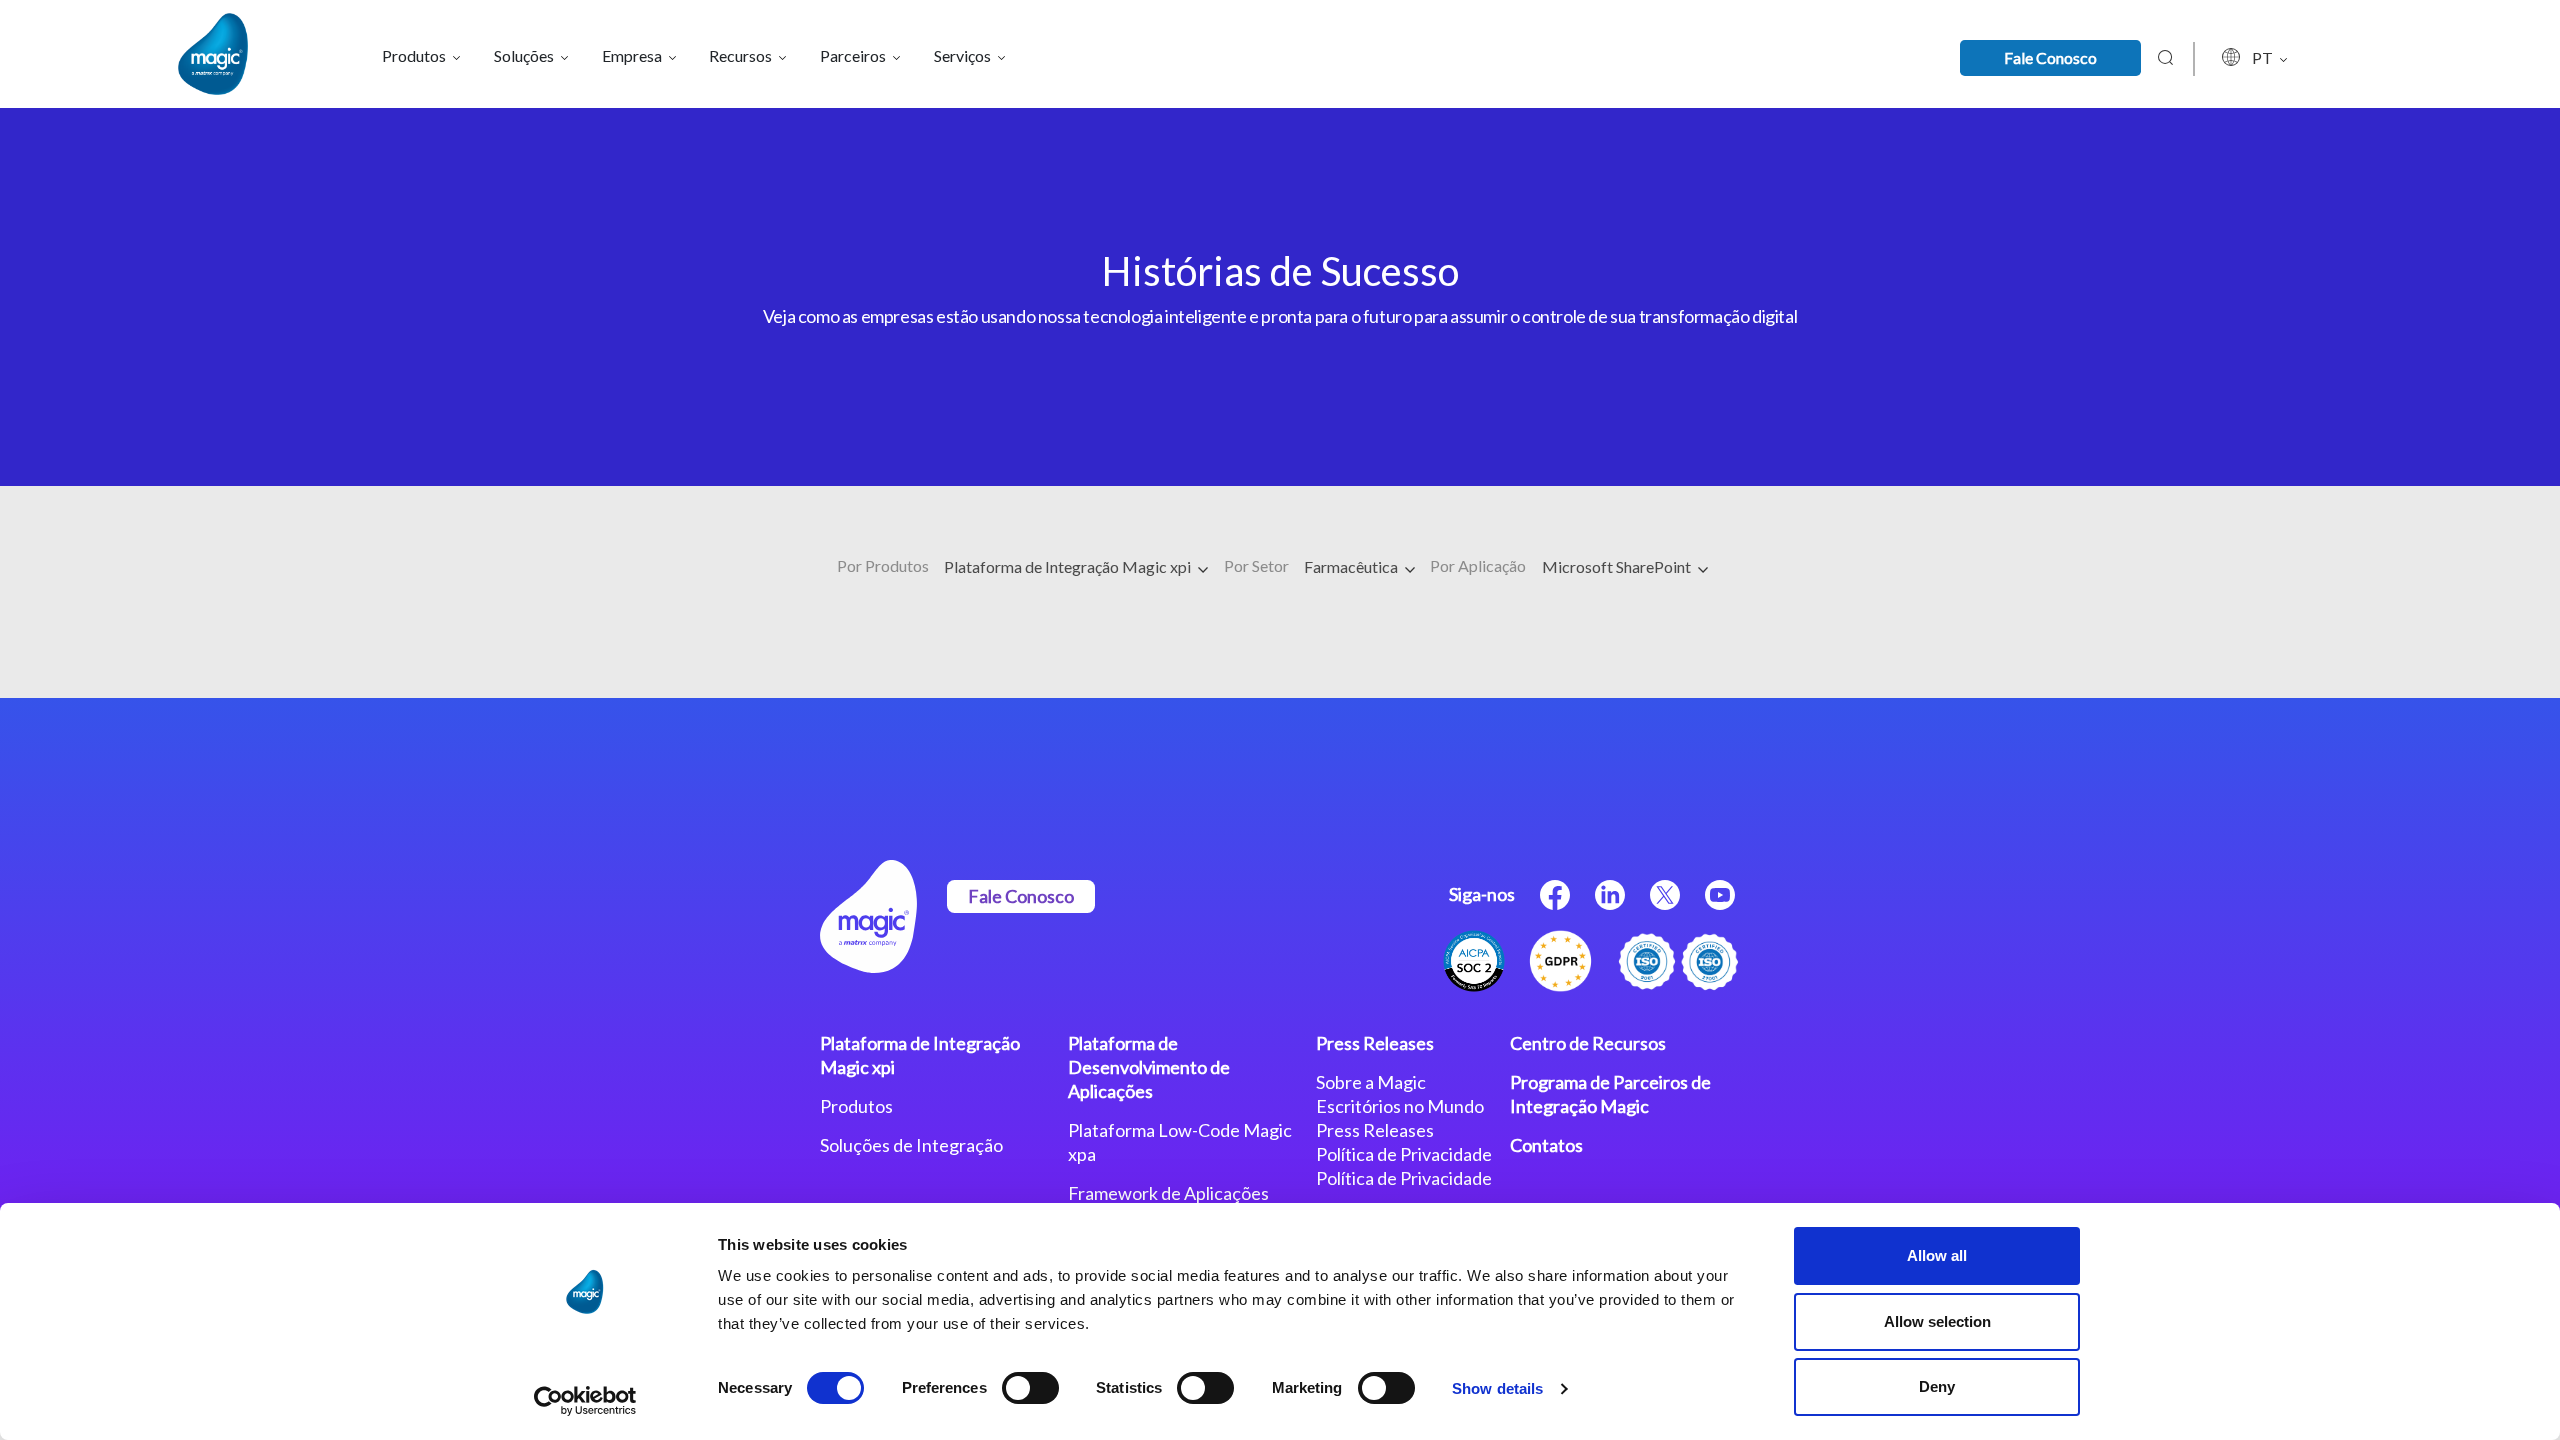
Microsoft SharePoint (1618, 566)
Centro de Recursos (1588, 1043)
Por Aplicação (1478, 565)
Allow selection (1937, 1321)
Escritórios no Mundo (1400, 1106)
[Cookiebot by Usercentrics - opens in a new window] (585, 1401)
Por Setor (1256, 565)
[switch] (1030, 1388)
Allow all (1937, 1255)
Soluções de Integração (911, 1145)
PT (2264, 57)
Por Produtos (883, 565)
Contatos (1546, 1145)
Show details (1497, 1388)
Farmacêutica (1352, 566)
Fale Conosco (2050, 57)
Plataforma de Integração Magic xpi (1069, 566)
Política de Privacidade (1404, 1154)
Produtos (856, 1106)
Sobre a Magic (1371, 1082)
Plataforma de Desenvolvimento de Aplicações (1149, 1067)
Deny (1937, 1386)
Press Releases (1375, 1043)
